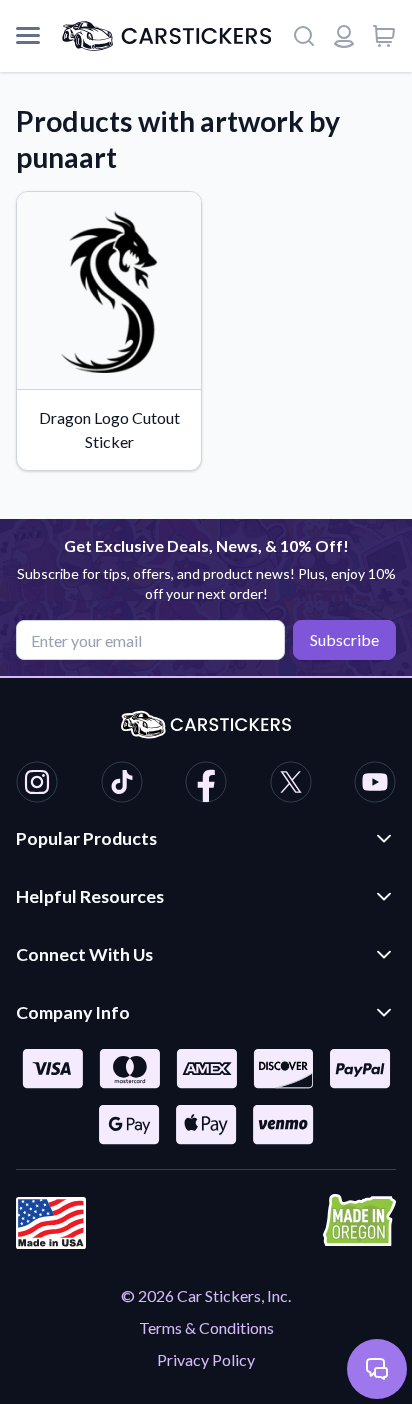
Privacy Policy (206, 1359)
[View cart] (384, 36)
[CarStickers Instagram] (37, 785)
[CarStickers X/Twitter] (291, 785)
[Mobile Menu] (28, 36)
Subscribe (344, 639)
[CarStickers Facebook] (206, 785)
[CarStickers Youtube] (375, 785)
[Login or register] (344, 36)
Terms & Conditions (206, 1327)
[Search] (304, 36)
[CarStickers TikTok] (122, 785)
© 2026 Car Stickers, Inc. (206, 1295)
